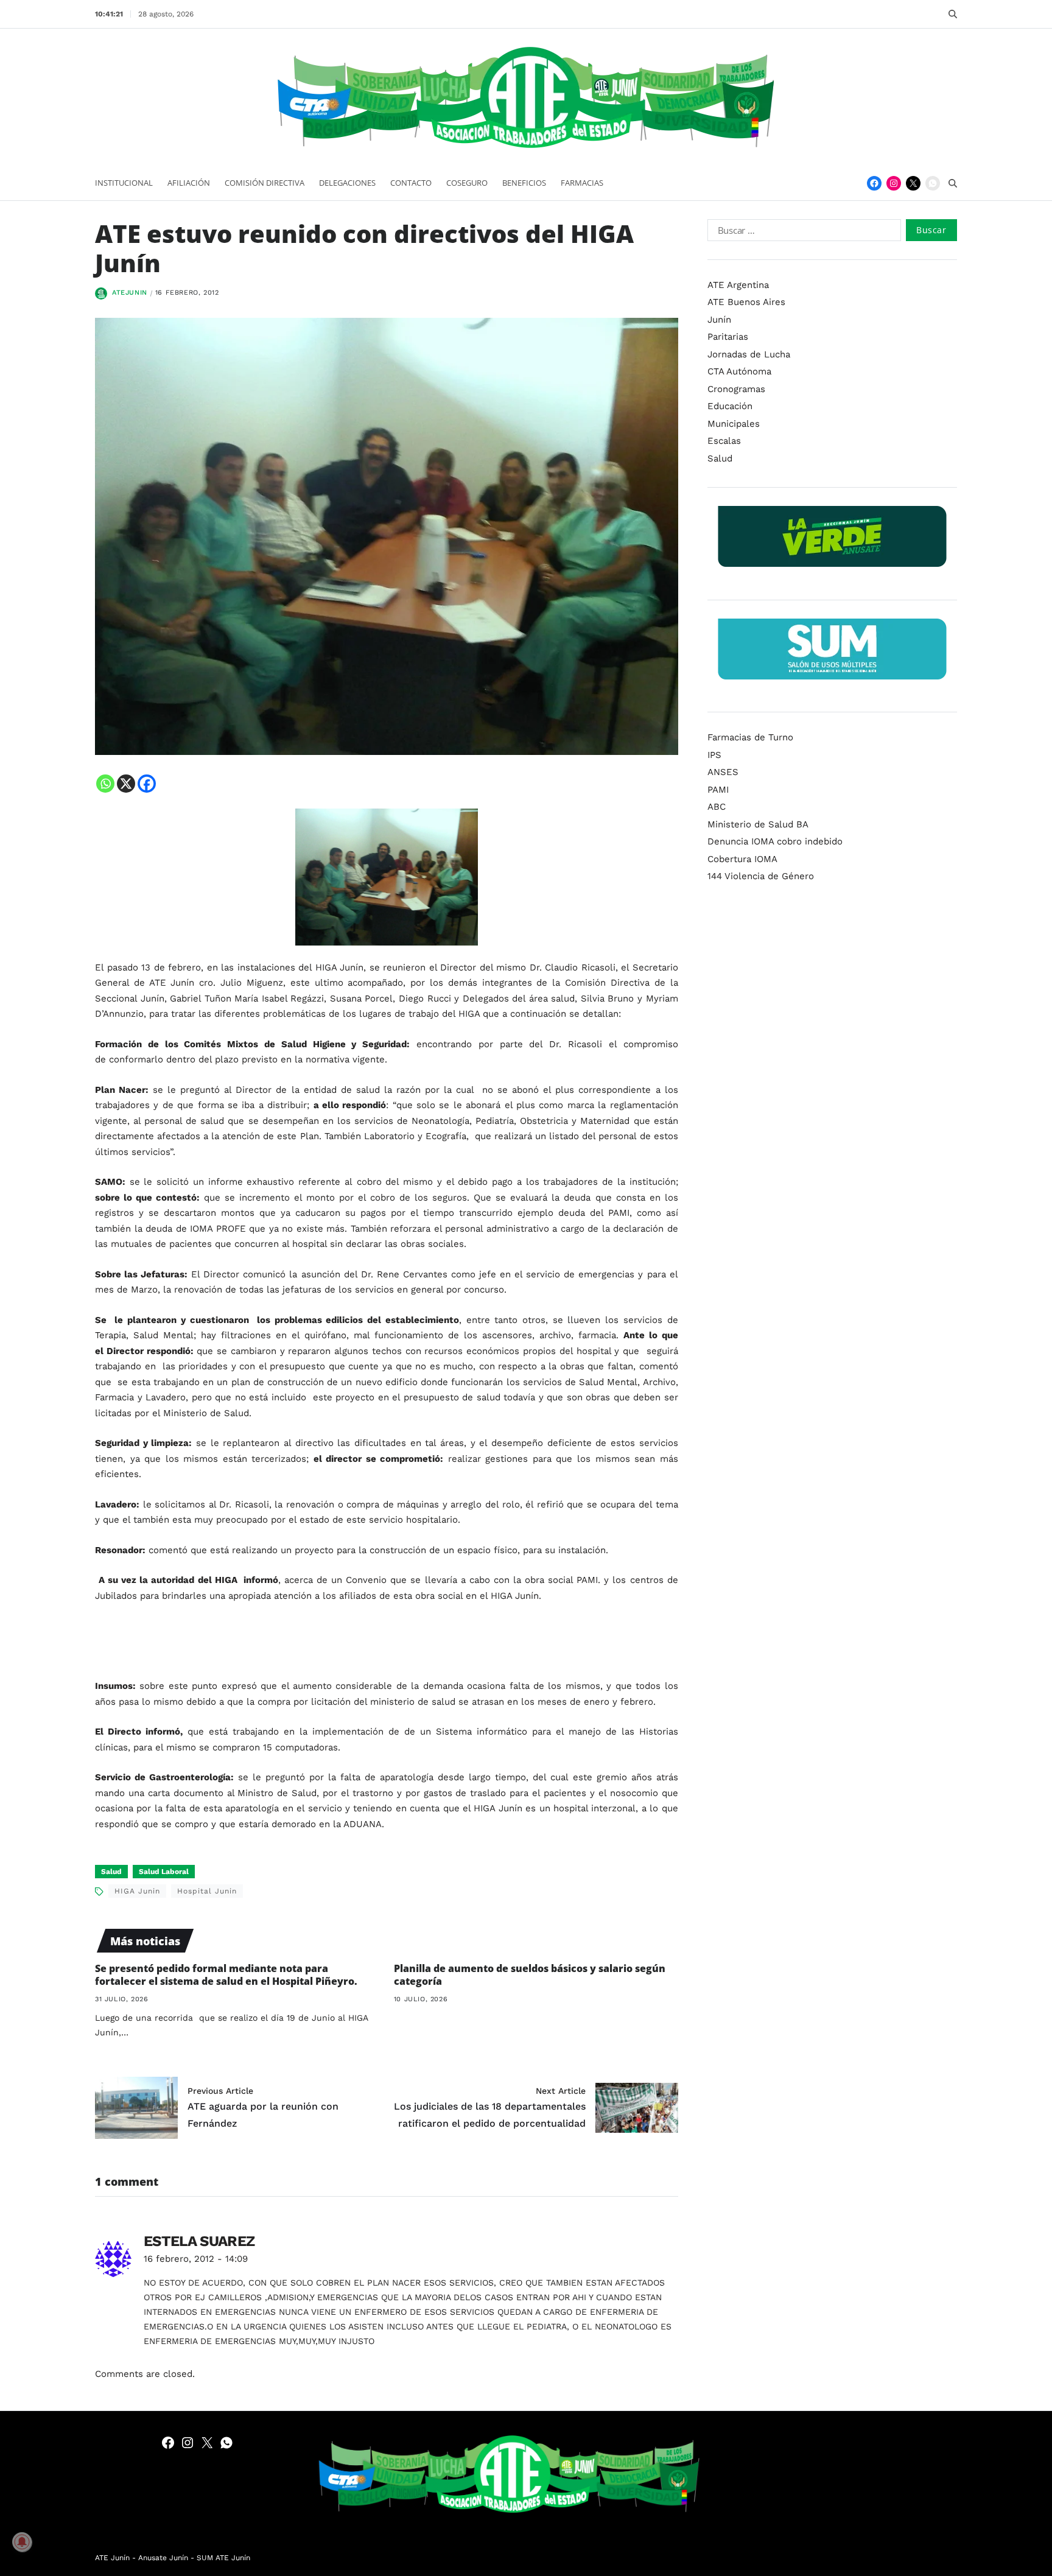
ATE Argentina (738, 285)
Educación (730, 406)
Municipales (734, 424)
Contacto (411, 183)
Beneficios (524, 183)
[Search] (953, 14)
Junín (719, 320)
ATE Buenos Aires (746, 302)
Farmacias (582, 183)
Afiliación (189, 183)
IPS (714, 755)
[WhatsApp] (933, 183)
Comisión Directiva (265, 183)
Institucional (124, 183)
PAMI (718, 790)
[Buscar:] (802, 233)
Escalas (724, 441)
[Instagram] (894, 183)
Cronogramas (736, 389)
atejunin (130, 293)
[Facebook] (874, 183)
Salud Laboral (164, 1872)
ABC (717, 807)
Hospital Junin (207, 1891)
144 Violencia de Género (761, 876)
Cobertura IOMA (742, 859)
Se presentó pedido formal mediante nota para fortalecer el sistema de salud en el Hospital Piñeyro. (226, 1975)
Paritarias (728, 337)
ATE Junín (112, 2558)
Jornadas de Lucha (749, 354)
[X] (126, 784)
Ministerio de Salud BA (758, 824)
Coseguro (467, 183)
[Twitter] (913, 183)
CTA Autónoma (739, 371)
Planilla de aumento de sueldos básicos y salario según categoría (530, 1975)
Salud (111, 1872)
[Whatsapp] (105, 784)
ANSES (723, 772)
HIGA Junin (137, 1891)
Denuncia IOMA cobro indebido (775, 841)
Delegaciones (347, 183)
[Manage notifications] (22, 2542)
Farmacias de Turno (750, 737)
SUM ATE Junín (223, 2558)
